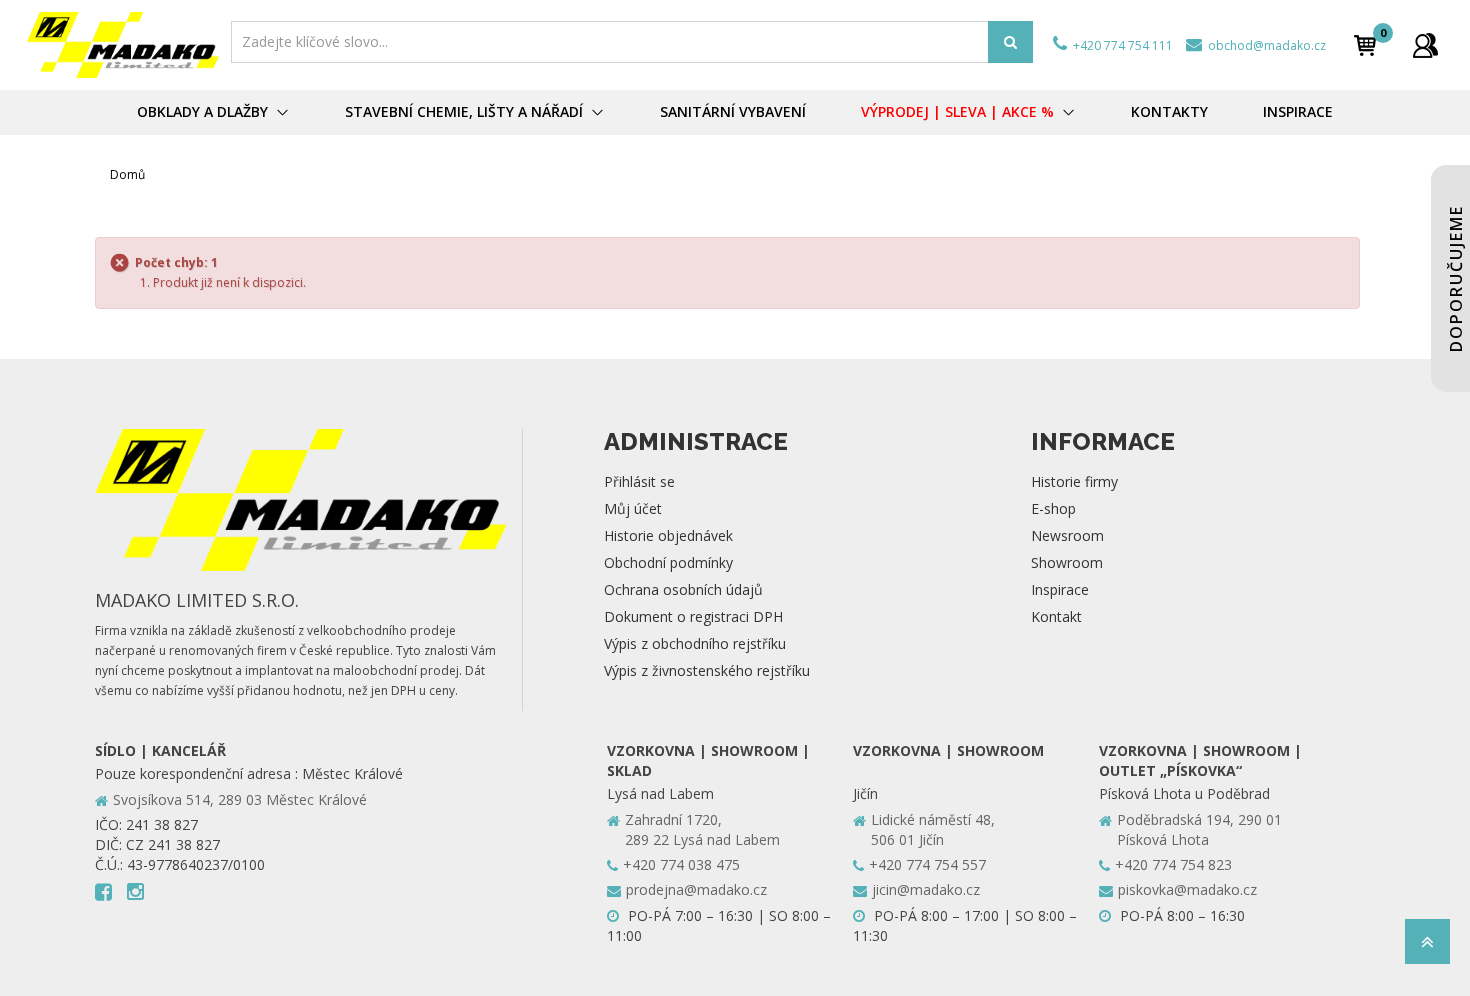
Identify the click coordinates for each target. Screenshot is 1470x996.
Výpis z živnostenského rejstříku (707, 670)
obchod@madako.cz (1265, 45)
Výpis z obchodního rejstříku (695, 643)
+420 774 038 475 (681, 864)
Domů (127, 174)
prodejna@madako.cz (696, 889)
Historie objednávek (668, 535)
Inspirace (1060, 589)
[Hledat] (1010, 42)
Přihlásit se (639, 481)
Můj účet (633, 508)
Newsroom (1067, 535)
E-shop (1053, 508)
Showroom (1067, 562)
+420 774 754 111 (1121, 45)
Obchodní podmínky (668, 562)
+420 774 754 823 (1173, 864)
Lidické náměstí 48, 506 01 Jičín (933, 829)
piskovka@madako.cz (1187, 889)
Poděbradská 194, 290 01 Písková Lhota (1199, 829)
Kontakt (1056, 616)
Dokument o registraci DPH (693, 616)
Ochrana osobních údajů (683, 589)
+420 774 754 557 (927, 864)
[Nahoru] (1427, 947)
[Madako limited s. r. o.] (123, 45)
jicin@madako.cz (926, 889)
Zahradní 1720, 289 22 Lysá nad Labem (702, 829)
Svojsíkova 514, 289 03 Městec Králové (240, 799)
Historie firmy (1074, 481)
